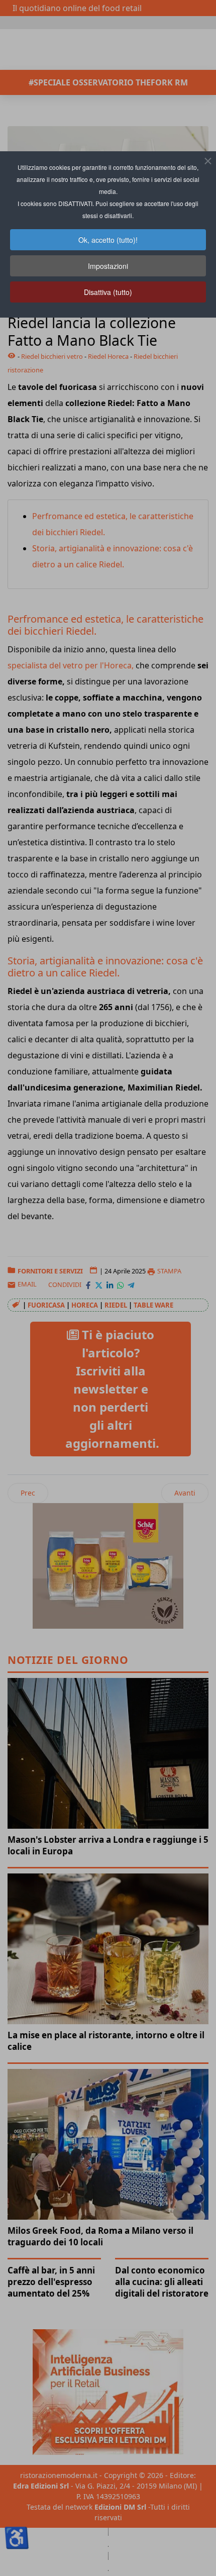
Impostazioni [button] (108, 266)
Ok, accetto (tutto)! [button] (108, 240)
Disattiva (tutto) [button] (108, 292)
